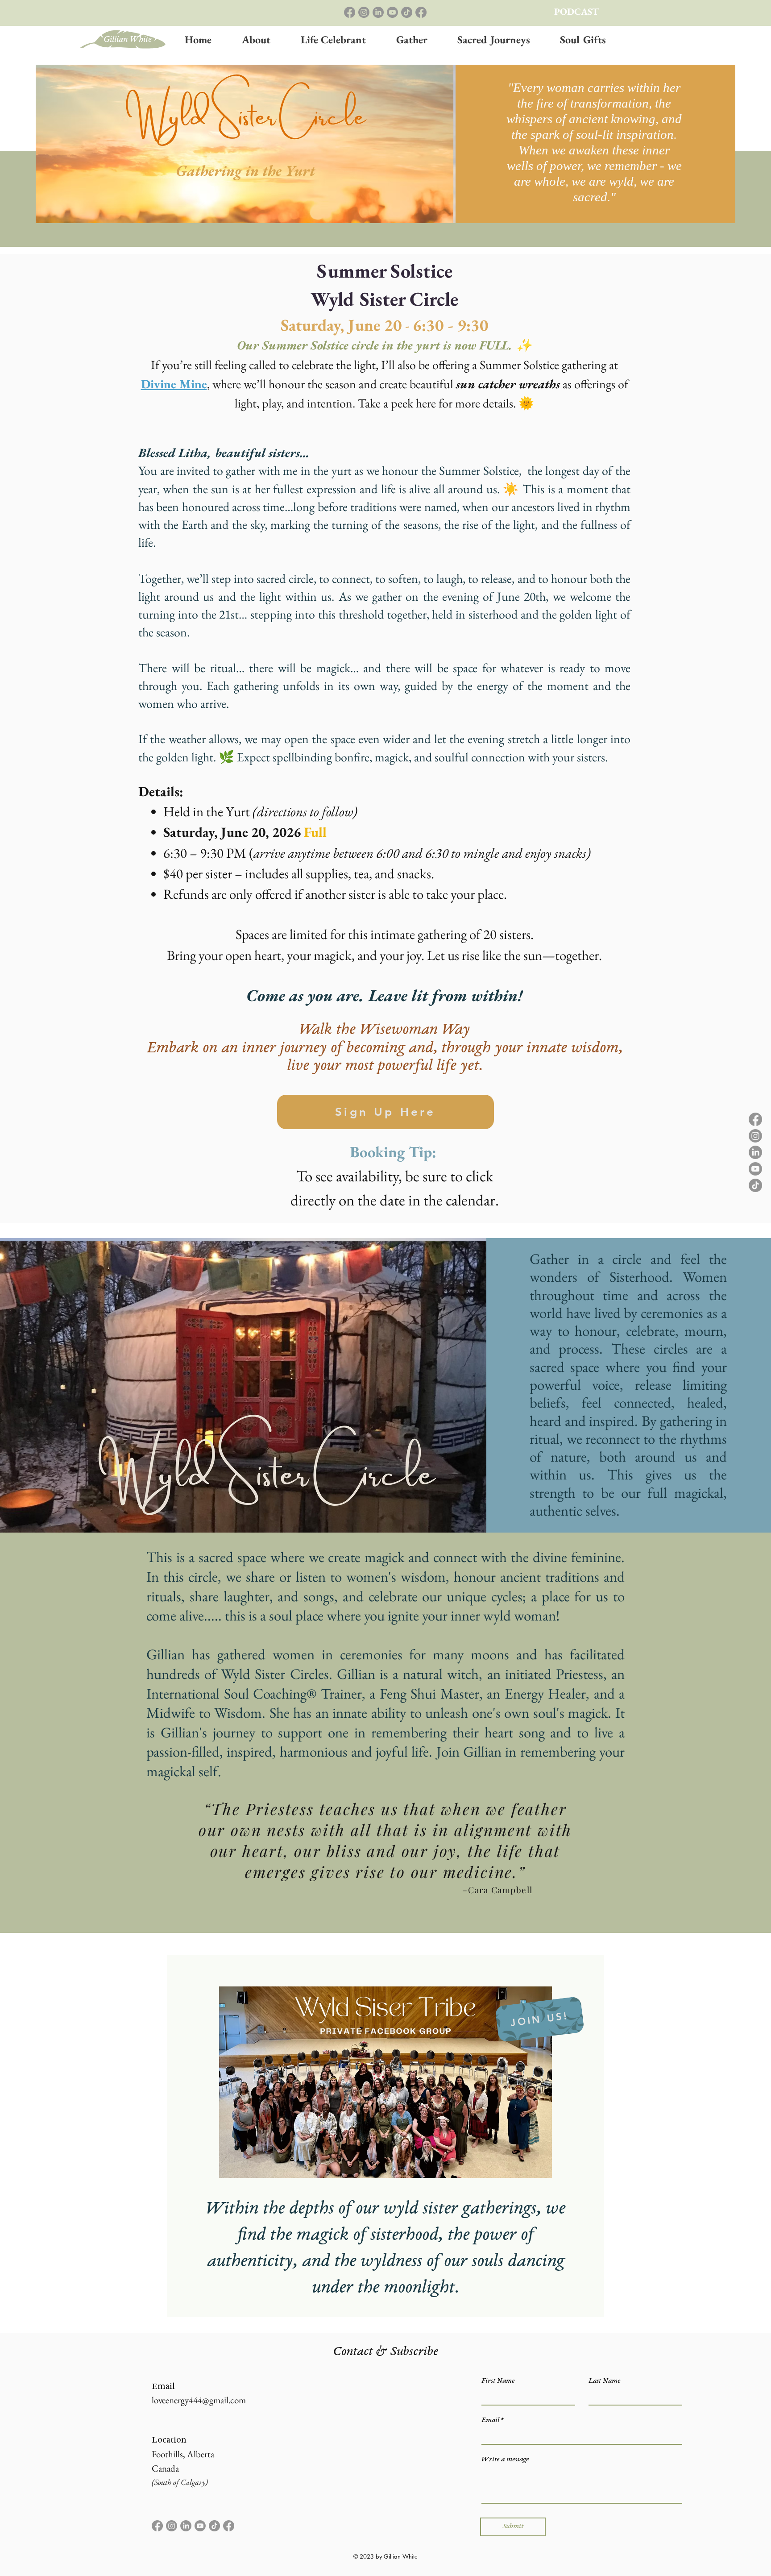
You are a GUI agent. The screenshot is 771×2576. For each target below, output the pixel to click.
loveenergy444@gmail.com (199, 2400)
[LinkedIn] (378, 12)
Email (490, 2420)
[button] (412, 40)
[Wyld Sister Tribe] (421, 12)
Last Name (604, 2381)
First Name (498, 2381)
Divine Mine (174, 384)
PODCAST (576, 11)
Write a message (505, 2460)
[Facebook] (350, 12)
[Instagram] (364, 12)
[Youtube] (392, 12)
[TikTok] (407, 12)
